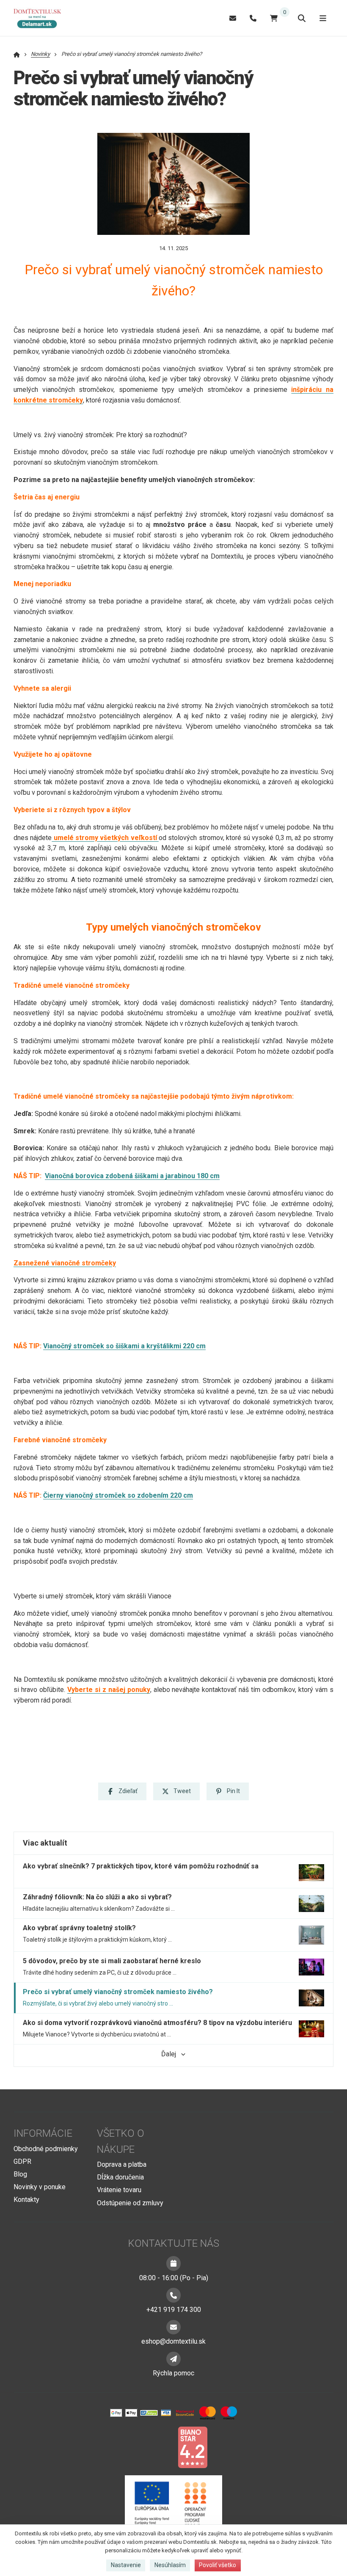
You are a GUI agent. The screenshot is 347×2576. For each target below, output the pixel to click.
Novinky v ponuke (40, 2187)
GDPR (22, 2161)
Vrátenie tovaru (119, 2190)
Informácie (43, 2133)
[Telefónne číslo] (253, 18)
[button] (122, 1791)
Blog (20, 2174)
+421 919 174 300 (174, 2310)
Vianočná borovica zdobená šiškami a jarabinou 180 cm (132, 1176)
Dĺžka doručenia (120, 2177)
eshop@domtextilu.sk (173, 2341)
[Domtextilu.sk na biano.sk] (193, 2447)
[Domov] (41, 18)
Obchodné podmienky (46, 2149)
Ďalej (169, 2054)
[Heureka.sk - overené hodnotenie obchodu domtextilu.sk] (157, 2447)
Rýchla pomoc (173, 2373)
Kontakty (26, 2200)
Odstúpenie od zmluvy (130, 2203)
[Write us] (173, 2359)
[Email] (233, 18)
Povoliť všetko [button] (218, 2565)
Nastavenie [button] (126, 2565)
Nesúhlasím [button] (170, 2565)
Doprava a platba (122, 2164)
